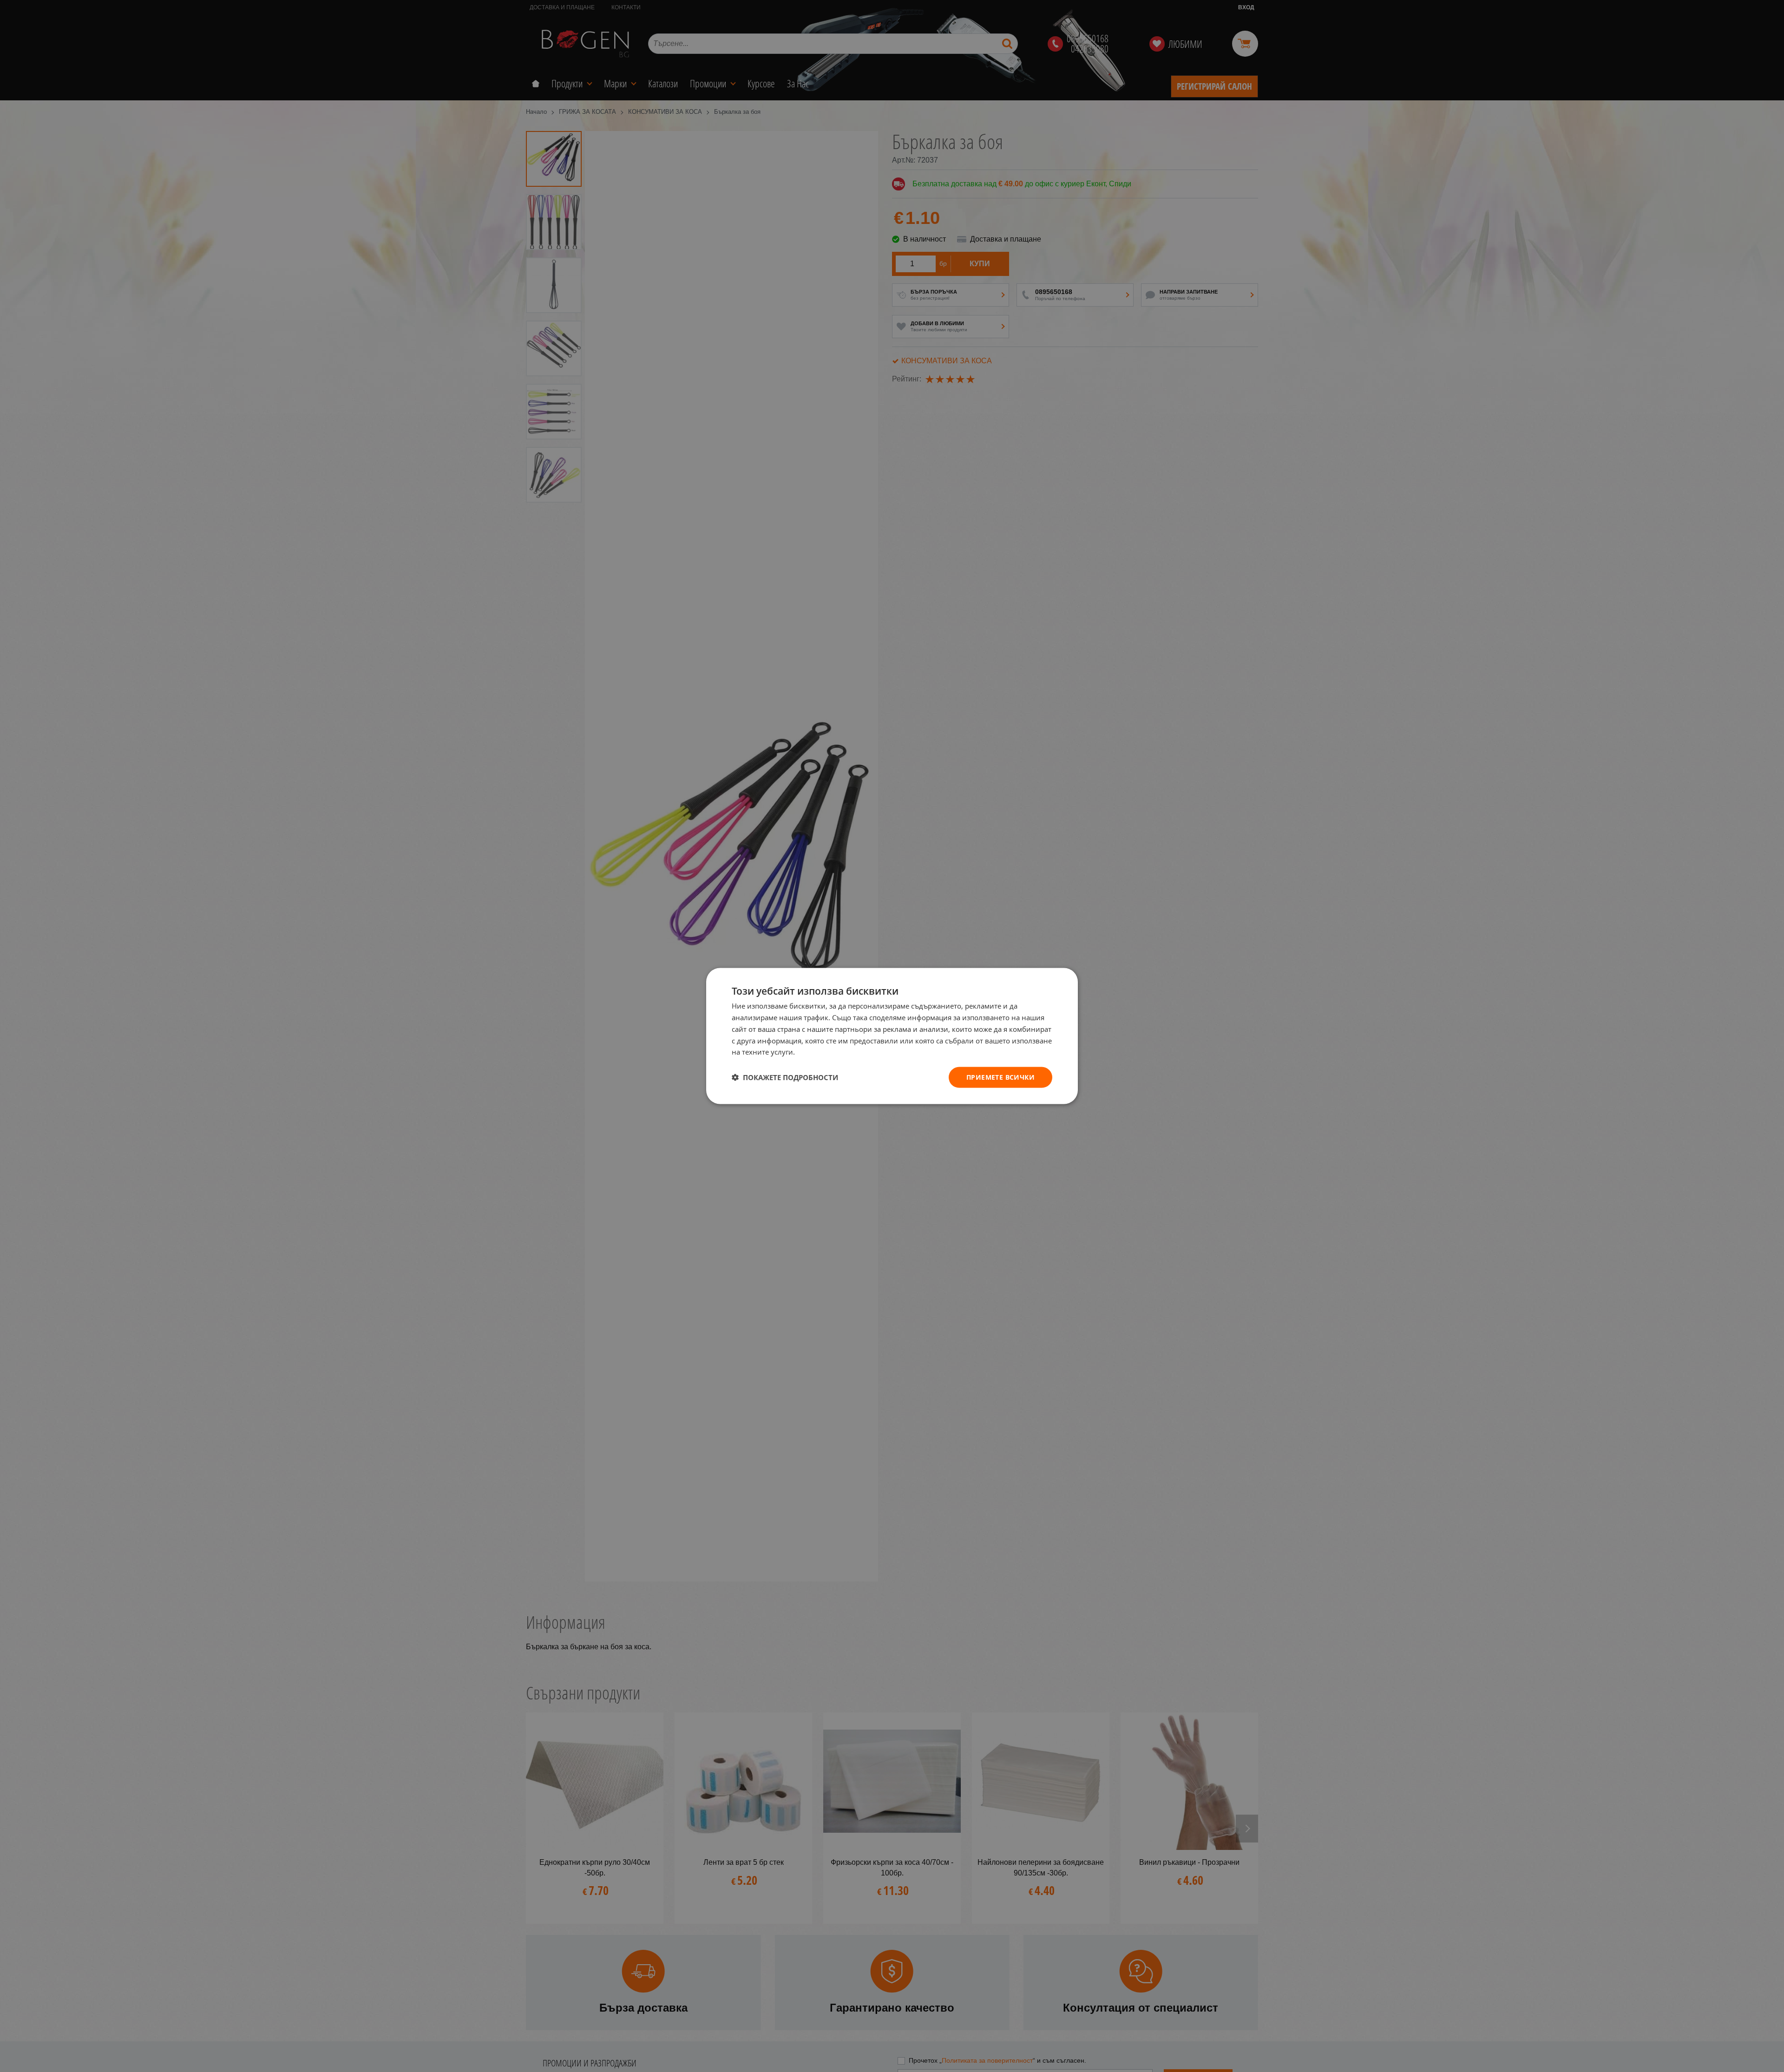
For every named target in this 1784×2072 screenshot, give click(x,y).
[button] (785, 1077)
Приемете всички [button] (1000, 1077)
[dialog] (892, 1036)
